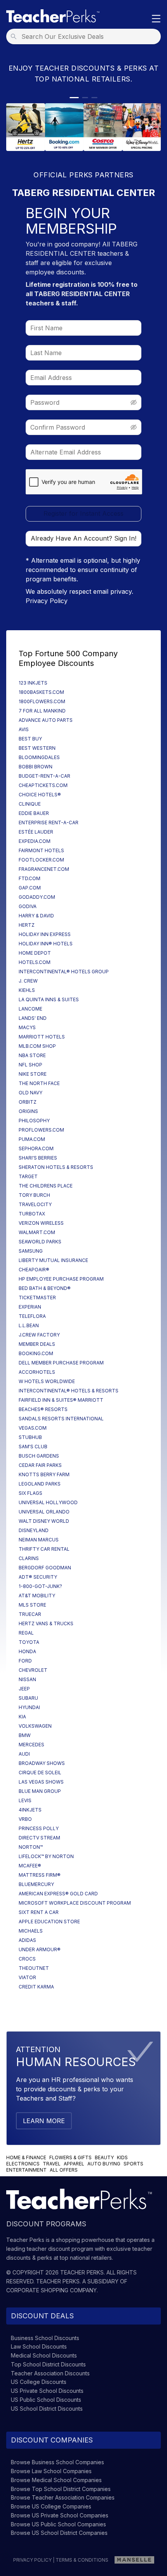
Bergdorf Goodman (45, 1568)
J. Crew (28, 981)
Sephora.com (36, 1148)
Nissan (27, 1679)
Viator (27, 1977)
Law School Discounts (39, 2346)
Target (28, 1176)
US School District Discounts (47, 2409)
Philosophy (34, 1121)
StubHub (30, 1437)
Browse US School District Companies (59, 2533)
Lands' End (33, 1018)
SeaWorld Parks (40, 1242)
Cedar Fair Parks (40, 1465)
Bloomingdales (39, 757)
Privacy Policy (47, 601)
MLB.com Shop (37, 1046)
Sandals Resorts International (61, 1419)
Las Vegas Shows (41, 1782)
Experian (30, 1307)
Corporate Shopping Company (51, 2290)
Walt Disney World (44, 1521)
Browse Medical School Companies (56, 2480)
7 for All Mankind (42, 711)
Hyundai (29, 1707)
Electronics (23, 2164)
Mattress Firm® (40, 1875)
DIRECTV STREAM (39, 1838)
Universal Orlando (44, 1512)
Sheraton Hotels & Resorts (56, 1167)
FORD (25, 1661)
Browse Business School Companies (57, 2462)
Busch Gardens (39, 1456)
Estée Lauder (36, 832)
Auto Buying (104, 2164)
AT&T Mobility (37, 1596)
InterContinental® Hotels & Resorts (69, 1391)
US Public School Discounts (46, 2400)
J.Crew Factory (39, 1335)
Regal (26, 1633)
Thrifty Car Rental (44, 1549)
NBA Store (32, 1055)
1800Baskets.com (41, 692)
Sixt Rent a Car (39, 1912)
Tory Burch (34, 1195)
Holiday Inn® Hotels (46, 944)
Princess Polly (39, 1828)
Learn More (44, 2121)
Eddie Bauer (34, 813)
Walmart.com (37, 1232)
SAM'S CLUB (33, 1447)
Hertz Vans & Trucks (46, 1623)
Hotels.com (35, 962)
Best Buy (30, 739)
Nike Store (33, 1074)
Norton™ (31, 1847)
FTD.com (30, 878)
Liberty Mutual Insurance (53, 1260)
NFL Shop (30, 1065)
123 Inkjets (33, 683)
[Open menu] (156, 19)
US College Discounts (39, 2382)
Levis (25, 1800)
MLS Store (32, 1605)
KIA (22, 1717)
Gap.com (30, 888)
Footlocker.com (41, 860)
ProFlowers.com (41, 1130)
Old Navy (30, 1093)
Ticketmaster (37, 1298)
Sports (133, 2164)
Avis (24, 729)
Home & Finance (26, 2157)
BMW (25, 1735)
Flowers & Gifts (70, 2157)
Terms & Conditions (82, 2560)
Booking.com (36, 1353)
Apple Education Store (49, 1922)
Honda (27, 1651)
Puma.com (32, 1139)
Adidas (27, 1940)
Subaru (28, 1698)
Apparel (74, 2164)
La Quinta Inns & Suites (49, 999)
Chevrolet (33, 1670)
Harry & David (36, 916)
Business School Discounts (45, 2338)
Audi (24, 1754)
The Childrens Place (46, 1186)
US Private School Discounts (47, 2391)
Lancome (30, 1009)
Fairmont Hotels (41, 850)
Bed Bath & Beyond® (45, 1288)
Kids (122, 2157)
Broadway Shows (42, 1763)
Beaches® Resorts (43, 1409)
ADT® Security (38, 1577)
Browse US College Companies (51, 2506)
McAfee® (30, 1866)
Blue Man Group (40, 1791)
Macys (27, 1027)
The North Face (39, 1083)
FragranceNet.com (44, 869)
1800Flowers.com (42, 701)
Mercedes (31, 1745)
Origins (28, 1111)
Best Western (37, 748)
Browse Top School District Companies (61, 2489)
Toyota (29, 1642)
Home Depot (35, 953)
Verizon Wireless (41, 1223)
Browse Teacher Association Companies (63, 2497)
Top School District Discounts (48, 2364)
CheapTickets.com (43, 785)
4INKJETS (30, 1810)
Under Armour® (40, 1949)
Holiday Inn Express (45, 934)
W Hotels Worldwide (47, 1381)
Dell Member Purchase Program (61, 1363)
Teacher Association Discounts (50, 2373)
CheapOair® (34, 1270)
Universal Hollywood (48, 1502)
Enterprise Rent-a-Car (49, 823)
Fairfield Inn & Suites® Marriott (61, 1400)
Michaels (31, 1931)
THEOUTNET (34, 1968)
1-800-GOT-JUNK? (40, 1586)
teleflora (32, 1316)
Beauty (104, 2157)
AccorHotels (37, 1372)
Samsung (31, 1251)
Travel (52, 2164)
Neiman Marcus (39, 1540)
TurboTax (32, 1214)
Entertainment (26, 2170)
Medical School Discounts (44, 2355)
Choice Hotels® (40, 795)
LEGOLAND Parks (40, 1484)
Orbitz (28, 1102)
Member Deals (37, 1344)
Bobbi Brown (36, 767)
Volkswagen (35, 1726)
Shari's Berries (38, 1158)
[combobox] (86, 36)
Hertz (27, 925)
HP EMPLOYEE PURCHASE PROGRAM (61, 1279)
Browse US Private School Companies (60, 2515)
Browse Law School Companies (51, 2471)
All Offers (64, 2170)
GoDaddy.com (37, 897)
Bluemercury (36, 1884)
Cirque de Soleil (40, 1773)
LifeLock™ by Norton (46, 1856)
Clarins (29, 1558)
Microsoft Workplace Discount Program (75, 1903)
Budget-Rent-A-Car (44, 776)
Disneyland (34, 1530)
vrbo (25, 1819)
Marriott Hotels (42, 1037)
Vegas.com (33, 1428)
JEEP (24, 1689)
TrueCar (30, 1614)
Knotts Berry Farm (44, 1474)
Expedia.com (35, 841)
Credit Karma (36, 1987)
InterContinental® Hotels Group (64, 972)
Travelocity (35, 1204)
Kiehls (27, 990)
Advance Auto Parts (46, 720)
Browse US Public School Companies (58, 2524)
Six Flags (30, 1493)
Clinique (30, 804)
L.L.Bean (29, 1325)
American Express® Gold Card (58, 1894)
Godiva (28, 906)
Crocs (27, 1959)
